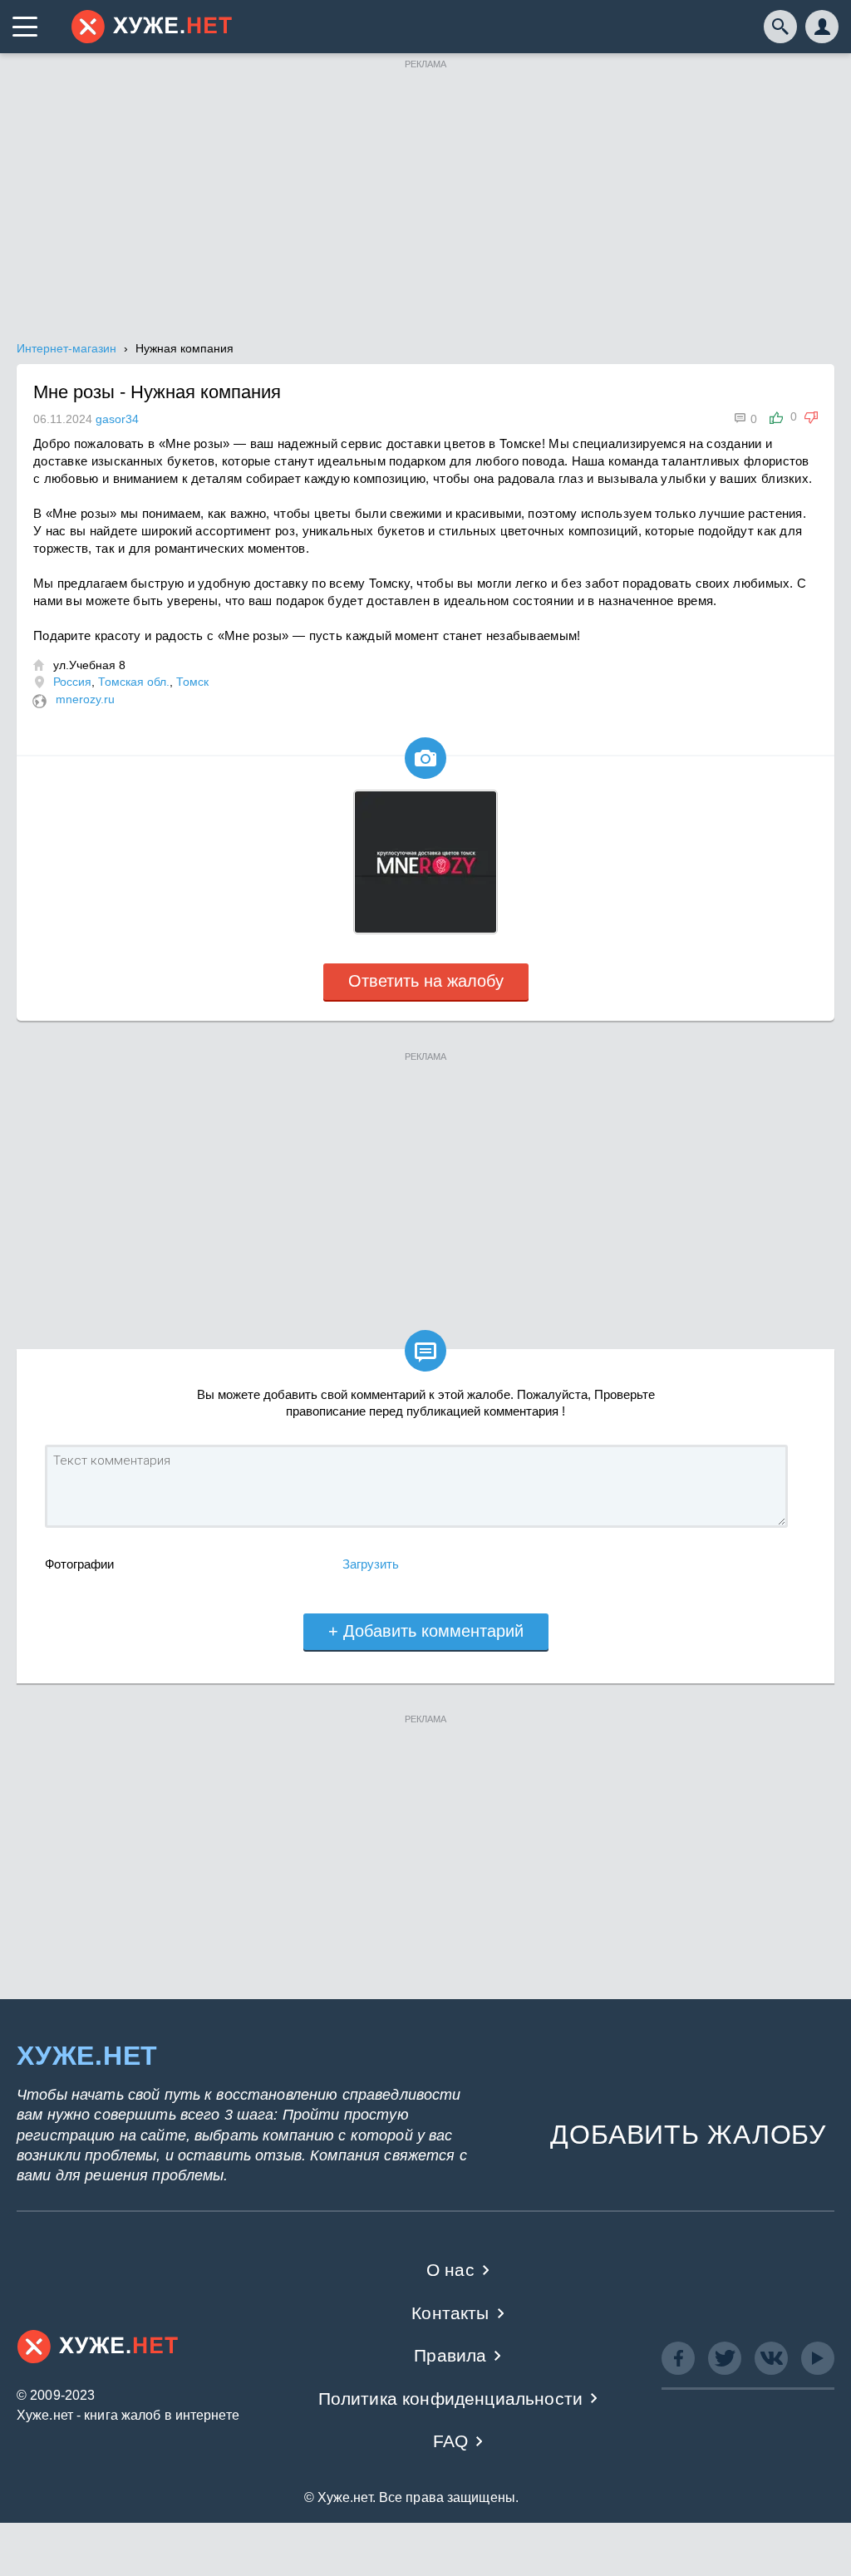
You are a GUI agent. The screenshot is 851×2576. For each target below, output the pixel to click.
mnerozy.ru (85, 699)
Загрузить (371, 1564)
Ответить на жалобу (426, 981)
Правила (450, 2355)
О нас (450, 2270)
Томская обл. (134, 682)
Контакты (450, 2313)
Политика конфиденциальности (451, 2399)
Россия (72, 682)
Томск (192, 682)
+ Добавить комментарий (426, 1631)
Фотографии (79, 1564)
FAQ (451, 2441)
